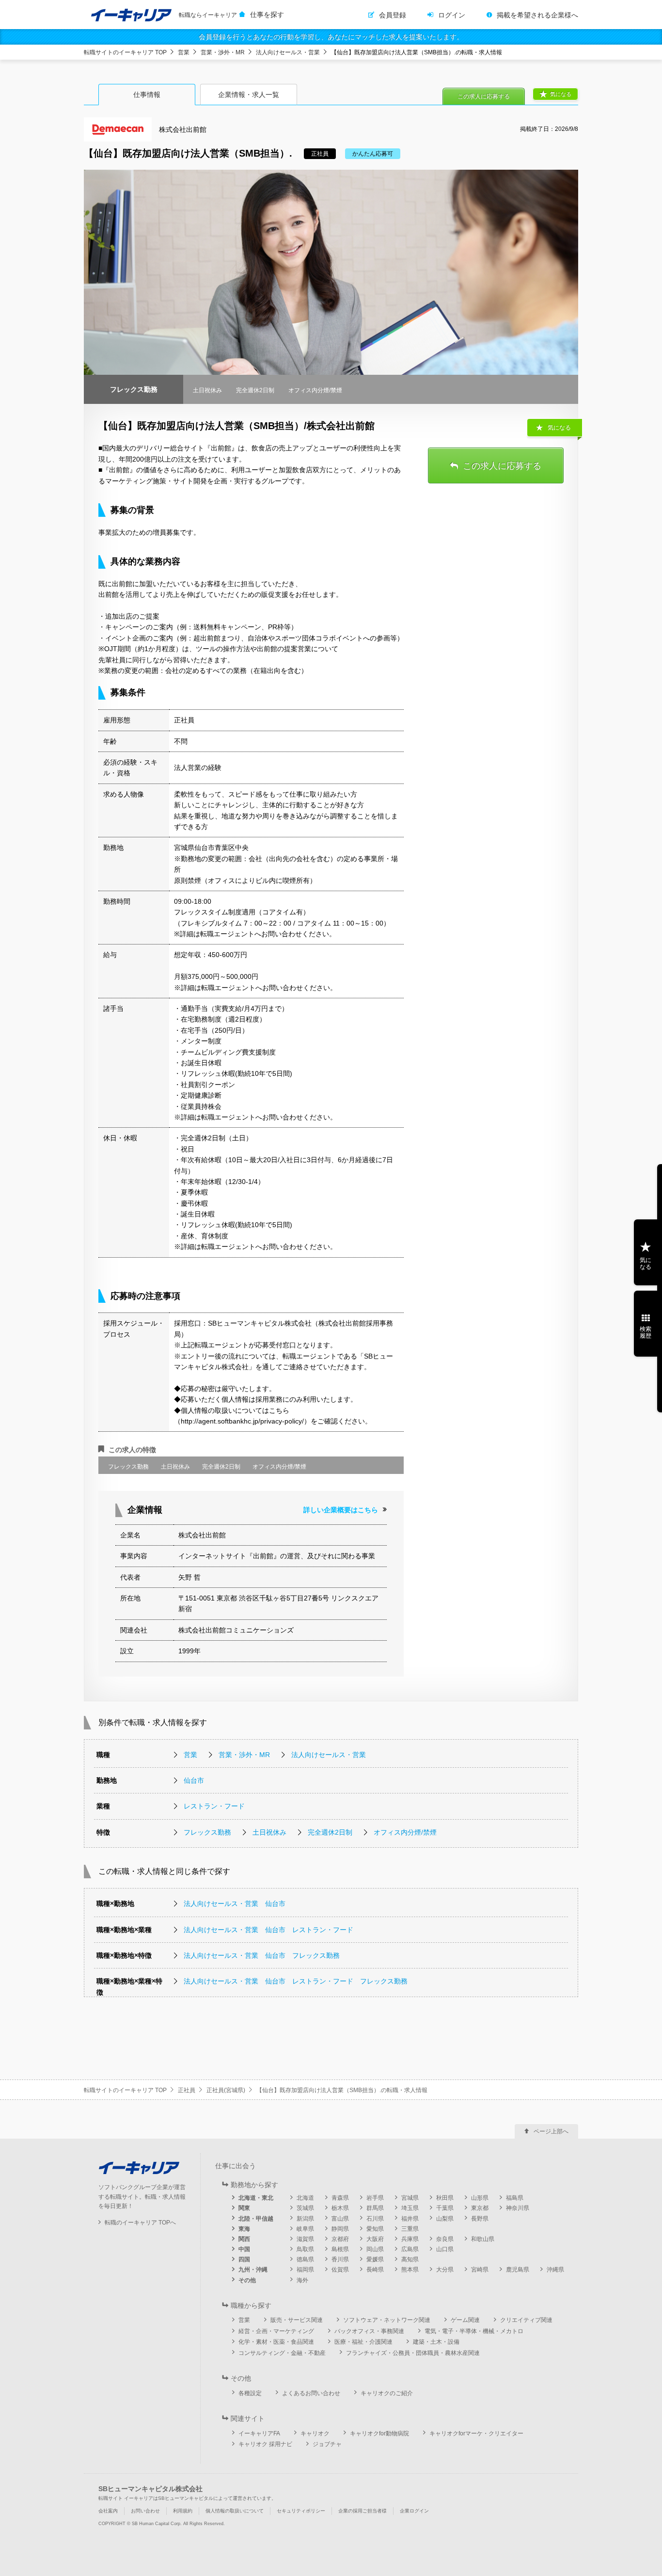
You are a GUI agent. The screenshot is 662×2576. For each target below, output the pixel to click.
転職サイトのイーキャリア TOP (125, 52)
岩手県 (375, 2198)
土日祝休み (269, 1832)
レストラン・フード (214, 1806)
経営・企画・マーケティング (276, 2331)
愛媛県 (375, 2259)
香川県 (340, 2259)
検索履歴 (646, 1332)
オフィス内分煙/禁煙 (405, 1832)
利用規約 (183, 2511)
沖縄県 (555, 2270)
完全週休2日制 (330, 1832)
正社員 (187, 2090)
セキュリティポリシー (301, 2511)
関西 (244, 2239)
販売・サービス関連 (297, 2320)
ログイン (452, 15)
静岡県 (340, 2229)
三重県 (410, 2229)
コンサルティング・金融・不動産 (282, 2353)
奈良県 (445, 2239)
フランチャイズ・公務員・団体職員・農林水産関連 (413, 2353)
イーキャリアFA (259, 2433)
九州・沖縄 (253, 2270)
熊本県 (410, 2270)
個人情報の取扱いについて (235, 2511)
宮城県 (410, 2198)
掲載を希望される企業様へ (537, 15)
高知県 (410, 2259)
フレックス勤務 (207, 1832)
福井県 (410, 2219)
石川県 (375, 2219)
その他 (247, 2280)
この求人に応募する (484, 96)
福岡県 (305, 2270)
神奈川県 (518, 2208)
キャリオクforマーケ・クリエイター (476, 2433)
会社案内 (108, 2511)
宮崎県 (480, 2270)
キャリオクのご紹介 (387, 2393)
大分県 (445, 2270)
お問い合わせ (145, 2511)
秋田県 (445, 2198)
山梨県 (445, 2219)
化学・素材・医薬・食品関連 (276, 2342)
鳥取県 (305, 2249)
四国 (244, 2259)
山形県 (480, 2198)
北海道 (305, 2198)
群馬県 (375, 2208)
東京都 (480, 2208)
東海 (244, 2229)
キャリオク (315, 2433)
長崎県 (375, 2270)
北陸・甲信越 (256, 2219)
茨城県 (305, 2208)
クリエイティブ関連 (526, 2320)
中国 (244, 2249)
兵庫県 (410, 2239)
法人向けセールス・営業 (288, 52)
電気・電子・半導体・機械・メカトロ (474, 2331)
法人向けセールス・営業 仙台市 (235, 1904)
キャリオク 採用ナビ (265, 2444)
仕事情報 (147, 95)
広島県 (410, 2249)
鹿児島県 (518, 2270)
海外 (302, 2280)
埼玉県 (410, 2208)
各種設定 (250, 2393)
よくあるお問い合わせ (311, 2393)
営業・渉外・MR (223, 52)
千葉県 (445, 2208)
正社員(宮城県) (226, 2090)
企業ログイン (414, 2511)
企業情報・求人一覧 (249, 95)
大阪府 (375, 2239)
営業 (184, 52)
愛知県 (375, 2229)
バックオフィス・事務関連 (369, 2331)
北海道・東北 (256, 2198)
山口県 (445, 2249)
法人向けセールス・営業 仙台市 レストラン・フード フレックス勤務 (296, 1981)
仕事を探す (267, 15)
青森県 (340, 2198)
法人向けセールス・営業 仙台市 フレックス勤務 (262, 1955)
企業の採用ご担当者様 (363, 2511)
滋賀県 (305, 2239)
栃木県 (340, 2208)
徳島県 (305, 2259)
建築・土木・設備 (436, 2342)
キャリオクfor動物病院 (379, 2433)
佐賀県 (340, 2270)
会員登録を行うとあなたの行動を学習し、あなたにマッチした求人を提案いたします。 (331, 37)
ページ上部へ (551, 2131)
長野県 (480, 2219)
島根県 (340, 2249)
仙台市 (194, 1780)
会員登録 (393, 15)
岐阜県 (305, 2229)
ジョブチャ (327, 2444)
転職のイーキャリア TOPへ (140, 2223)
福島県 (515, 2198)
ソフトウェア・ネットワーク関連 (387, 2320)
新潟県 (305, 2219)
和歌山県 (483, 2239)
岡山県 (375, 2249)
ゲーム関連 (465, 2320)
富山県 (340, 2219)
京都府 (340, 2239)
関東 (244, 2208)
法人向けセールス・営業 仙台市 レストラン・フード (268, 1930)
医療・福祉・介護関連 (363, 2342)
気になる (561, 94)
